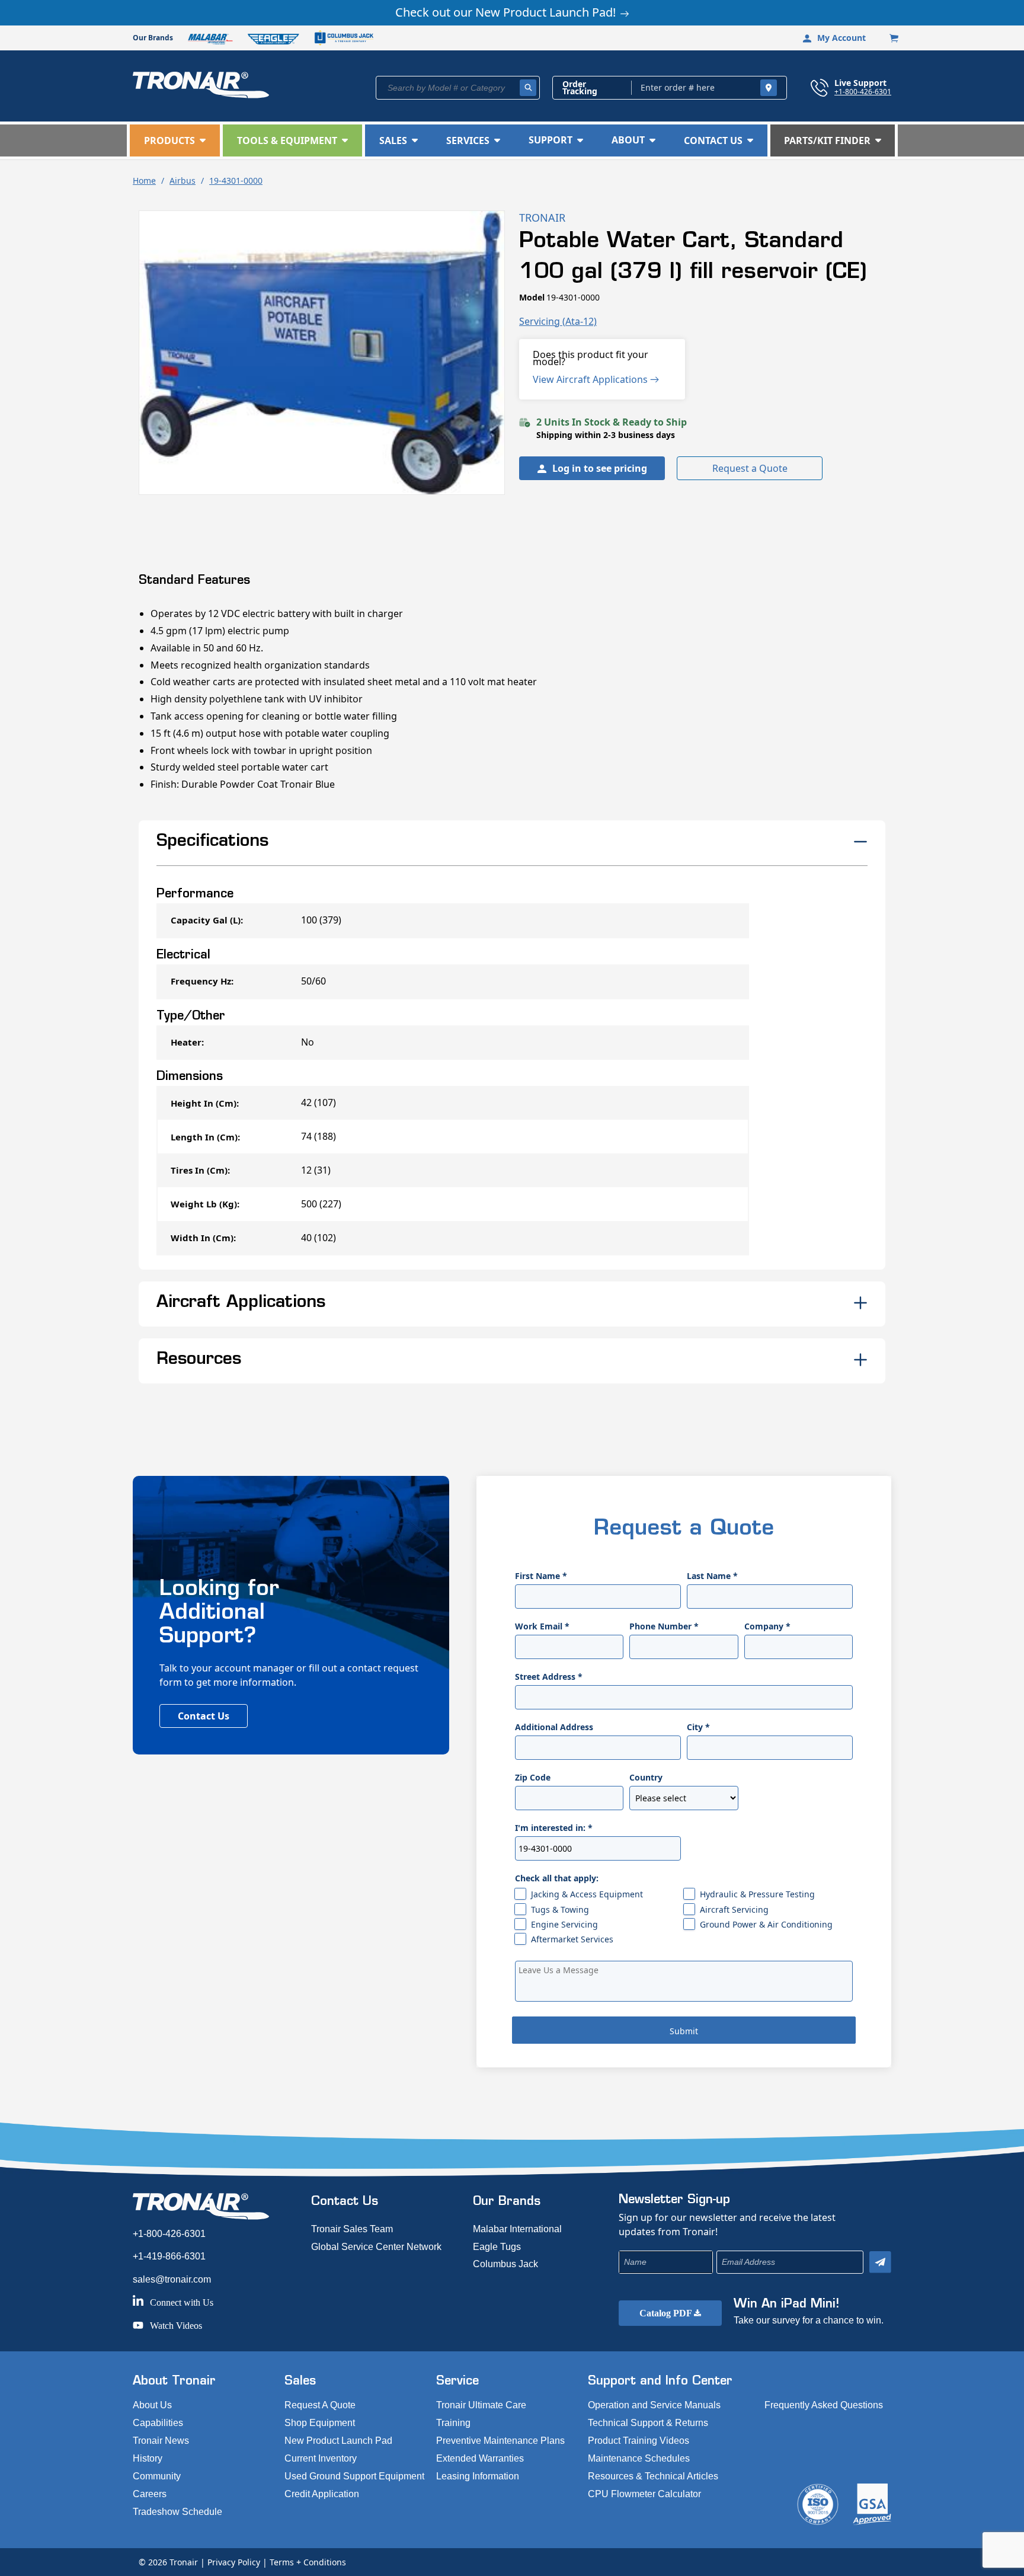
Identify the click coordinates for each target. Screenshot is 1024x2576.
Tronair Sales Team (352, 2229)
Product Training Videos (639, 2441)
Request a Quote (750, 468)
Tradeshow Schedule (177, 2512)
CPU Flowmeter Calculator (644, 2494)
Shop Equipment (320, 2423)
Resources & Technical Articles (653, 2476)
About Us (152, 2405)
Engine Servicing (564, 1924)
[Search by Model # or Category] (528, 88)
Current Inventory (321, 2458)
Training (453, 2423)
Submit (684, 2031)
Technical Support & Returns (648, 2423)
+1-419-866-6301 (169, 2256)
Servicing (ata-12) (558, 321)
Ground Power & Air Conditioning (766, 1924)
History (148, 2458)
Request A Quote (320, 2405)
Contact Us (204, 1716)
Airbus (183, 180)
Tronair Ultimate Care (481, 2405)
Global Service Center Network (376, 2247)
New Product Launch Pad (338, 2441)
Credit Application (322, 2494)
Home (144, 180)
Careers (150, 2494)
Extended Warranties (480, 2458)
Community (157, 2476)
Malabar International (517, 2229)
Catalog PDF (667, 2313)
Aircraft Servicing (734, 1909)
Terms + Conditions (308, 2562)
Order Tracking (580, 88)
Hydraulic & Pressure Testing (757, 1894)
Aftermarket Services (572, 1939)
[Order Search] (769, 88)
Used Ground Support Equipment (354, 2476)
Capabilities (158, 2423)
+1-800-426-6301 (863, 91)
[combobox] (458, 88)
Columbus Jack (505, 2264)
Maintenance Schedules (639, 2458)
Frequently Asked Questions (824, 2405)
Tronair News (161, 2441)
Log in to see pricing (600, 468)
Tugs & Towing (560, 1909)
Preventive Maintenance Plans (500, 2441)
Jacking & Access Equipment (587, 1894)
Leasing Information (478, 2476)
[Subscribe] (880, 2262)
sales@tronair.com (172, 2279)
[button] (175, 140)
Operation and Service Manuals (654, 2405)
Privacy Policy (234, 2562)
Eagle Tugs (497, 2247)
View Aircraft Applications (591, 379)
